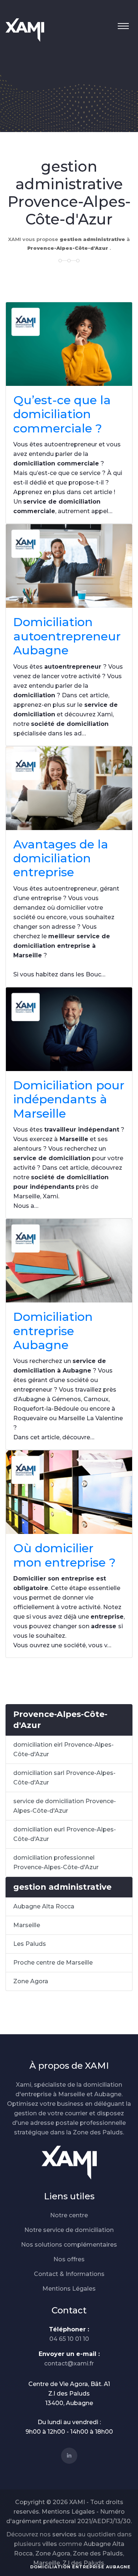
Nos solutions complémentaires (69, 2245)
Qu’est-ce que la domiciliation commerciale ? (62, 414)
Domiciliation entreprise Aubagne (53, 1331)
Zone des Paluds (98, 2553)
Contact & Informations (69, 2274)
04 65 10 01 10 (69, 2339)
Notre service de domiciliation (69, 2230)
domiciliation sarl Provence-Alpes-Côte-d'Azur (64, 1778)
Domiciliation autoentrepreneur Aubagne (67, 636)
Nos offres (69, 2259)
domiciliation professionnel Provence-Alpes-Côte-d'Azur (56, 1862)
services (64, 2534)
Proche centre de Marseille (53, 1963)
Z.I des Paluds (83, 2563)
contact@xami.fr (69, 2363)
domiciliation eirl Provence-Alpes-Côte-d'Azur (63, 1749)
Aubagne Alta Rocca (44, 1906)
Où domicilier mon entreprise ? (64, 1555)
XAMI (77, 2502)
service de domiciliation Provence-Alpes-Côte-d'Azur (65, 1806)
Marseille (27, 1925)
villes (50, 2544)
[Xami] (69, 2162)
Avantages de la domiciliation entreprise (61, 858)
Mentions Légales (69, 2289)
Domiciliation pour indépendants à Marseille (69, 1099)
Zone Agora (31, 1981)
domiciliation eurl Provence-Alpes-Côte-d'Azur (65, 1834)
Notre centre (69, 2215)
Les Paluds (30, 1944)
